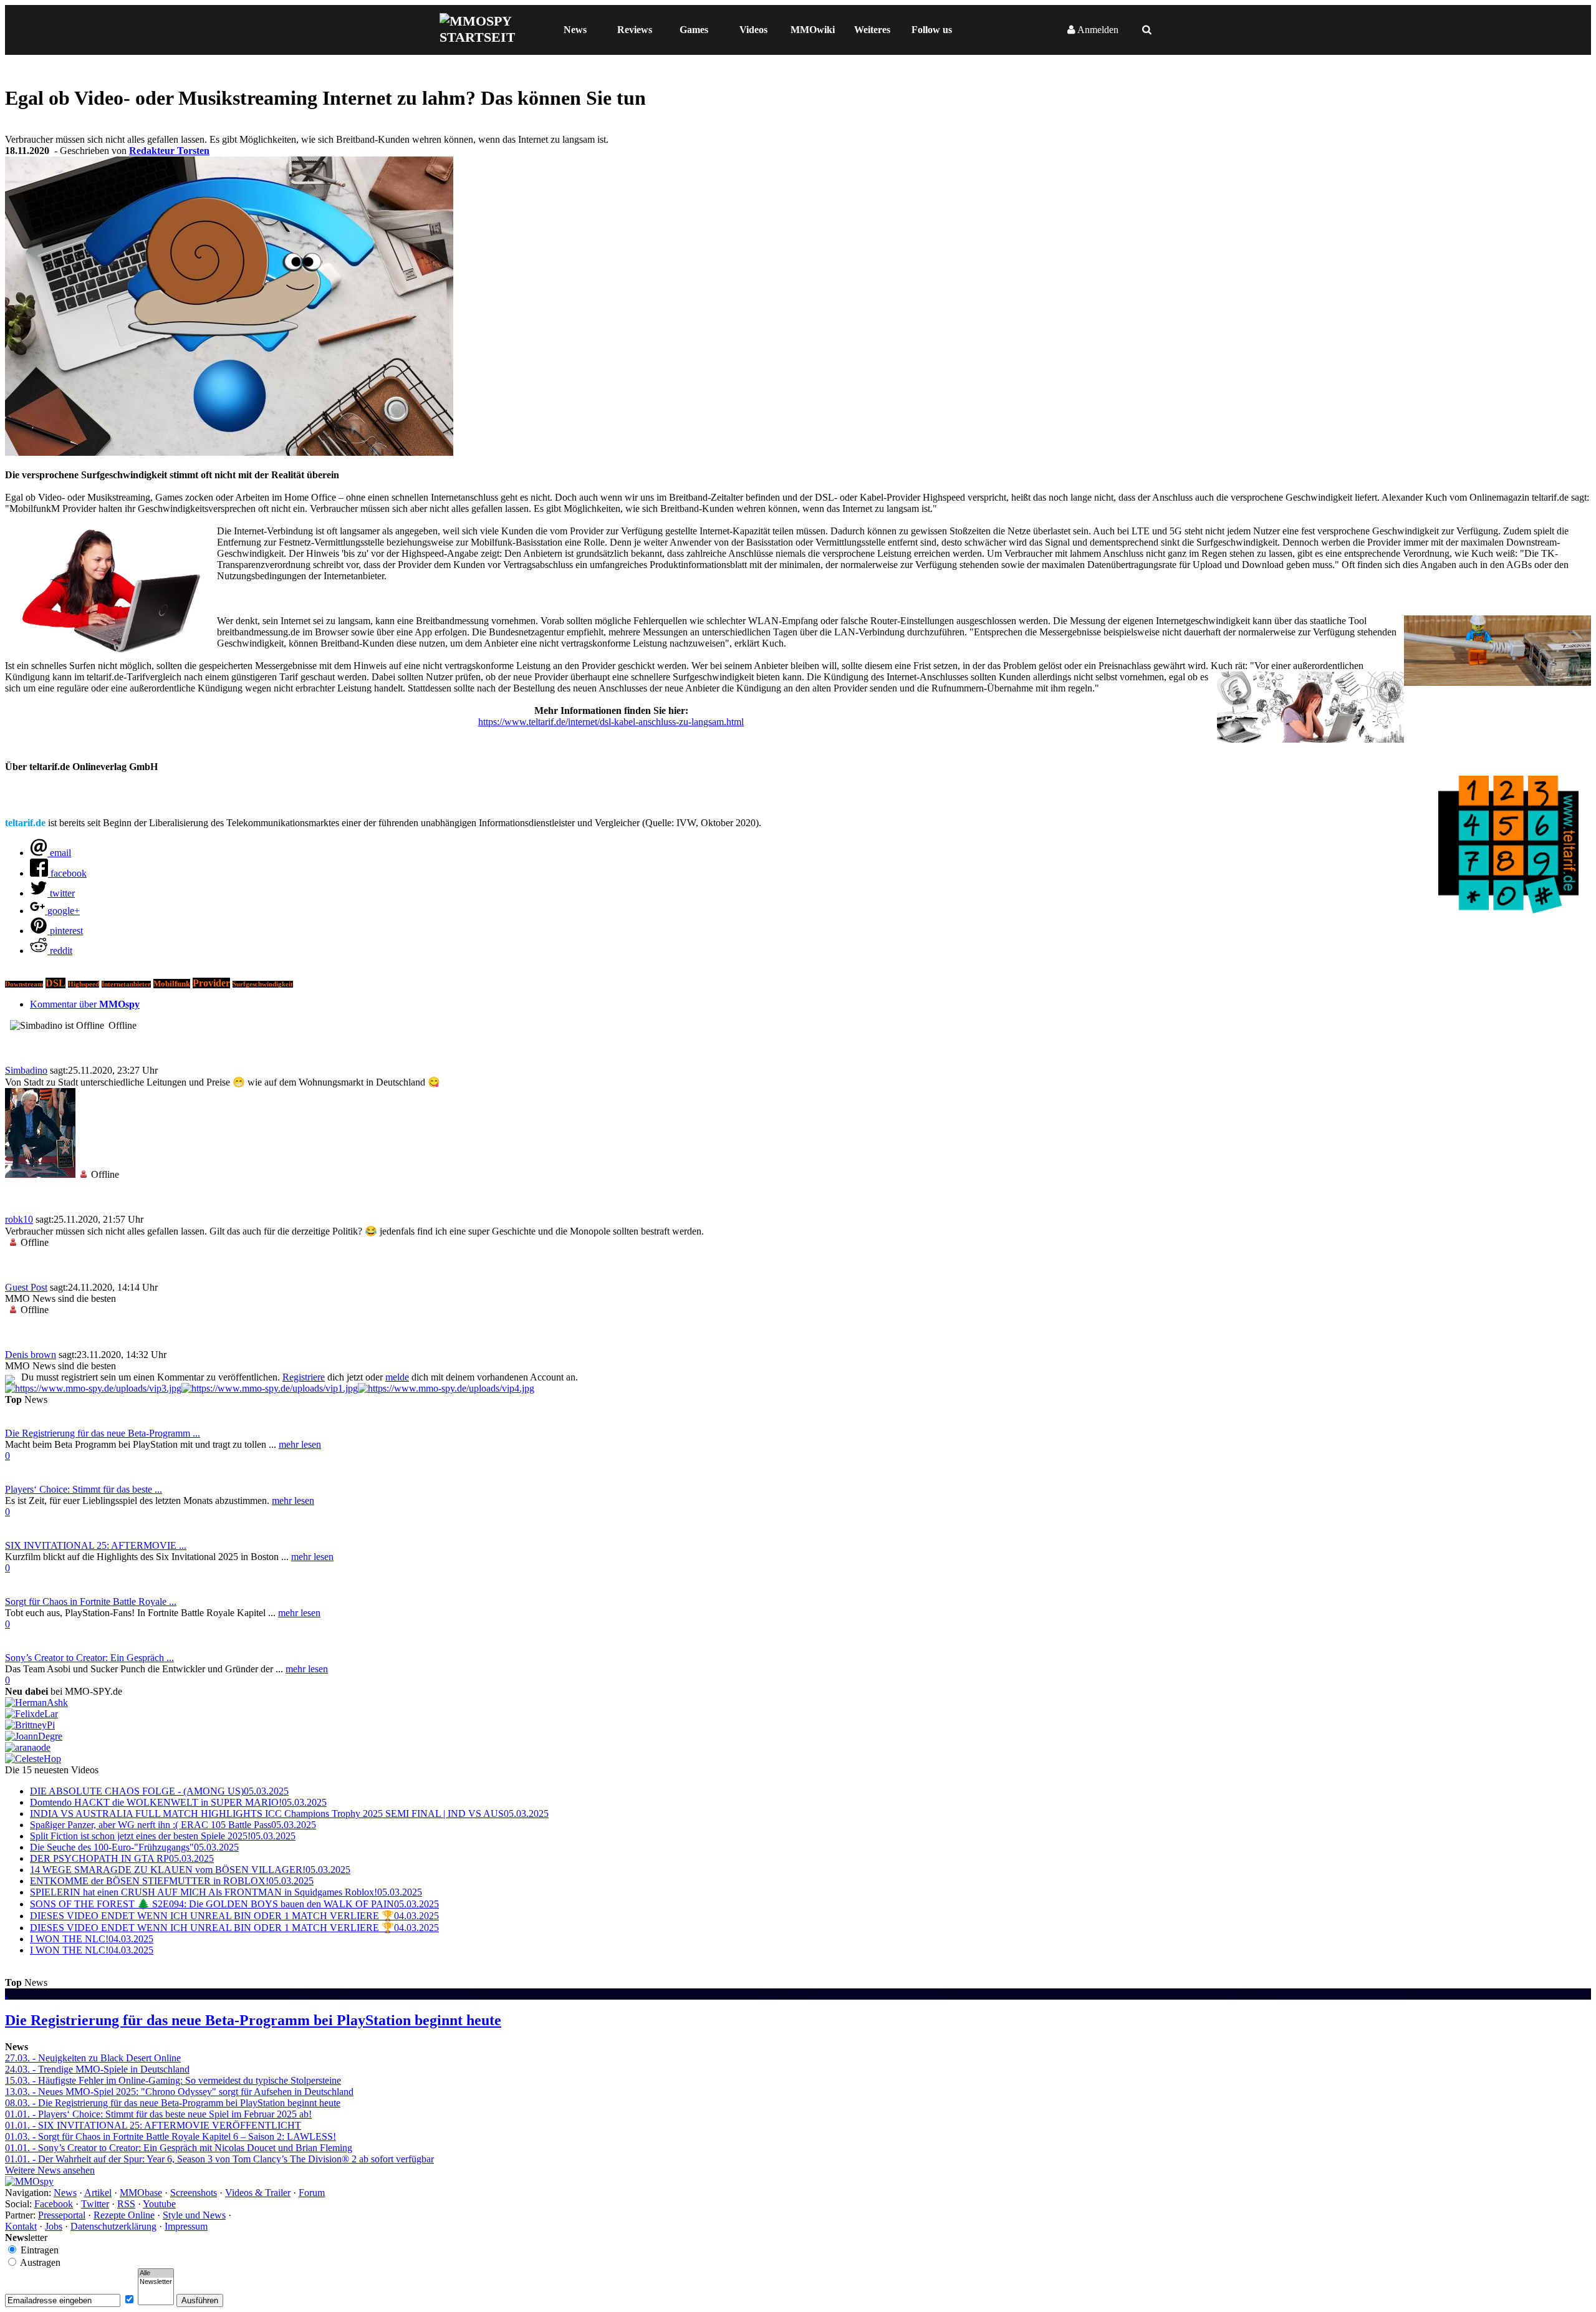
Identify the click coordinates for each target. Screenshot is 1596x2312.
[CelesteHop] (33, 1759)
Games (694, 30)
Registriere (304, 1377)
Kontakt (21, 2226)
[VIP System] (270, 1388)
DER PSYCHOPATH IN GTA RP (122, 1858)
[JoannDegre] (34, 1736)
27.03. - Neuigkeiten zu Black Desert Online (93, 2058)
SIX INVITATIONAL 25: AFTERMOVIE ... (96, 1545)
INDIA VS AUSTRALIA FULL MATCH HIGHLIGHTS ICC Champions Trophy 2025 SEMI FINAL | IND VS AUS (289, 1813)
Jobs (54, 2226)
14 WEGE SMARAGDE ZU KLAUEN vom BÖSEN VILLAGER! (190, 1870)
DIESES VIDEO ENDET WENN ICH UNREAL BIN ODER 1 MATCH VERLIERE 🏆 (234, 1916)
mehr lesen (300, 1444)
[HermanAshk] (36, 1703)
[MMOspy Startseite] (29, 2181)
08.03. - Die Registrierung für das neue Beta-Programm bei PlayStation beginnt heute (173, 2103)
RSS (126, 2204)
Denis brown (31, 1355)
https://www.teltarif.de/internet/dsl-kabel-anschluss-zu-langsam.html (611, 722)
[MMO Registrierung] (446, 1388)
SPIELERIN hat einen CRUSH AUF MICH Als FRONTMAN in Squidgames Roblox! (226, 1892)
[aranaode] (28, 1747)
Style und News (194, 2215)
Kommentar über (85, 1004)
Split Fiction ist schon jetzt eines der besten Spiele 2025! (163, 1836)
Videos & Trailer (258, 2193)
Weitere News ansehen (50, 2170)
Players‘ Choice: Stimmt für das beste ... (84, 1489)
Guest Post (26, 1287)
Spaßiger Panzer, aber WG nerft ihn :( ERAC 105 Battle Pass (173, 1825)
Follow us (932, 30)
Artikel (98, 2193)
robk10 (19, 1219)
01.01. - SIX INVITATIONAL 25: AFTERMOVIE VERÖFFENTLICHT (153, 2125)
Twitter (95, 2204)
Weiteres (872, 30)
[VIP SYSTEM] (93, 1388)
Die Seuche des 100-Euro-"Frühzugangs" (134, 1847)
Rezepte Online (124, 2215)
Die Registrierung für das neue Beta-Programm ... (103, 1433)
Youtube (159, 2204)
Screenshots (194, 2193)
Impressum (186, 2226)
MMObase (141, 2193)
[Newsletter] (156, 2282)
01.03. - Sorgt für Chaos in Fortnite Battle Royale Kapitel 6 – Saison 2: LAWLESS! (171, 2136)
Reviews (635, 30)
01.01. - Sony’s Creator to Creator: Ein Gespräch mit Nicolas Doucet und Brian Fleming (179, 2148)
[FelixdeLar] (31, 1714)
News (575, 30)
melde (397, 1377)
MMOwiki (813, 30)
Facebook (54, 2204)
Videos (753, 30)
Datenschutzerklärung (113, 2226)
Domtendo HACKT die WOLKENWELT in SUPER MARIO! (178, 1802)
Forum (312, 2193)
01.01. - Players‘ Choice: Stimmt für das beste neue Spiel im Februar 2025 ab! (158, 2114)
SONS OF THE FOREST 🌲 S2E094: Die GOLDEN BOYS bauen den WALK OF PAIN (234, 1904)
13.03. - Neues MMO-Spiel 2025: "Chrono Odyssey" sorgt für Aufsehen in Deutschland (179, 2092)
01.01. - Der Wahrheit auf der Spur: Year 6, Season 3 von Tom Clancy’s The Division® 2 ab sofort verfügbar (219, 2159)
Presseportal (62, 2215)
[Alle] (156, 2273)
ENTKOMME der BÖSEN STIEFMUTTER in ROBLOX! (172, 1881)
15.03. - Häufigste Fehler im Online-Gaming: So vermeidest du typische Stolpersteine (173, 2080)
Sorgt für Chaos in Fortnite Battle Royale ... (91, 1602)
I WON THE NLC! (92, 1939)
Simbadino (26, 1070)
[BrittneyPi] (30, 1725)
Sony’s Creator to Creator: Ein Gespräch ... (89, 1658)
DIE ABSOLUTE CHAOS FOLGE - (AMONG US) (159, 1791)
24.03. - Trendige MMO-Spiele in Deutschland (97, 2069)
